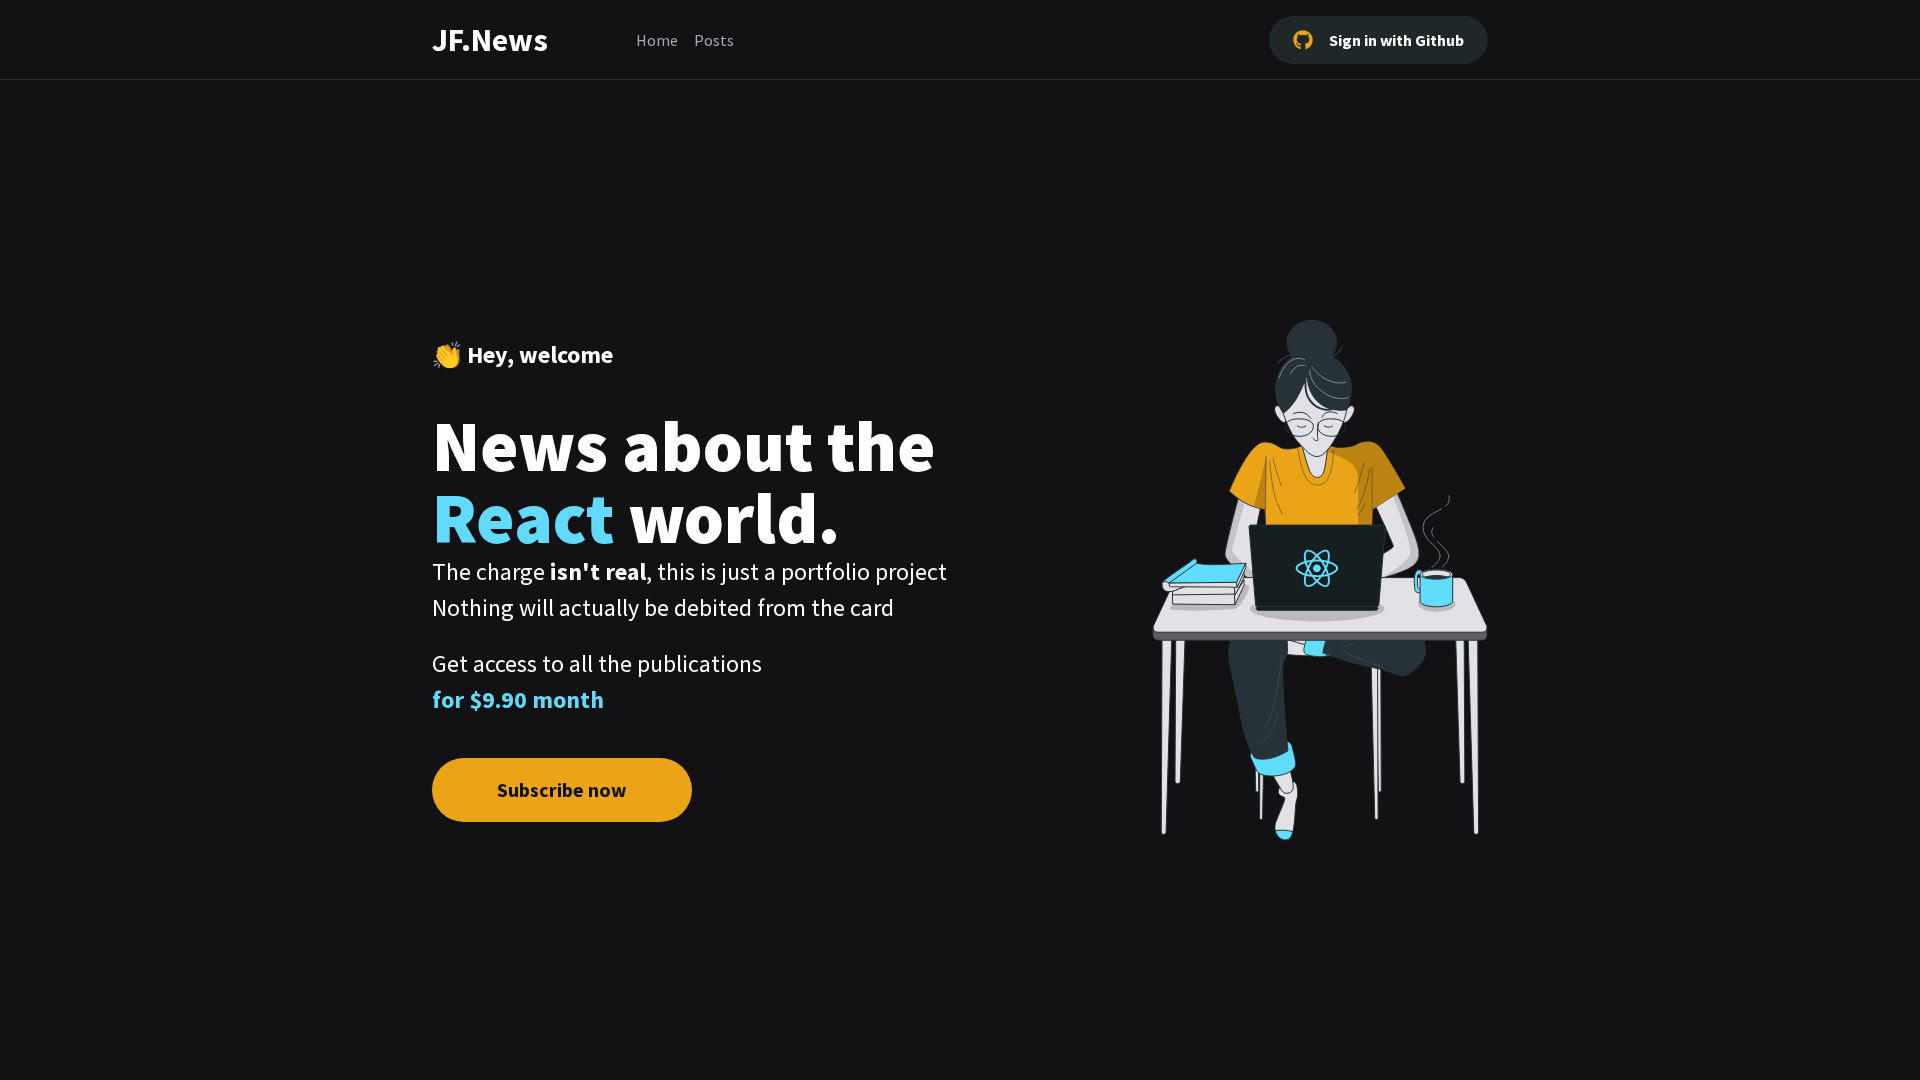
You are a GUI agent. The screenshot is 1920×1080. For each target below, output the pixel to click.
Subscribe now (562, 789)
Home (657, 40)
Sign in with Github (1396, 40)
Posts (714, 40)
